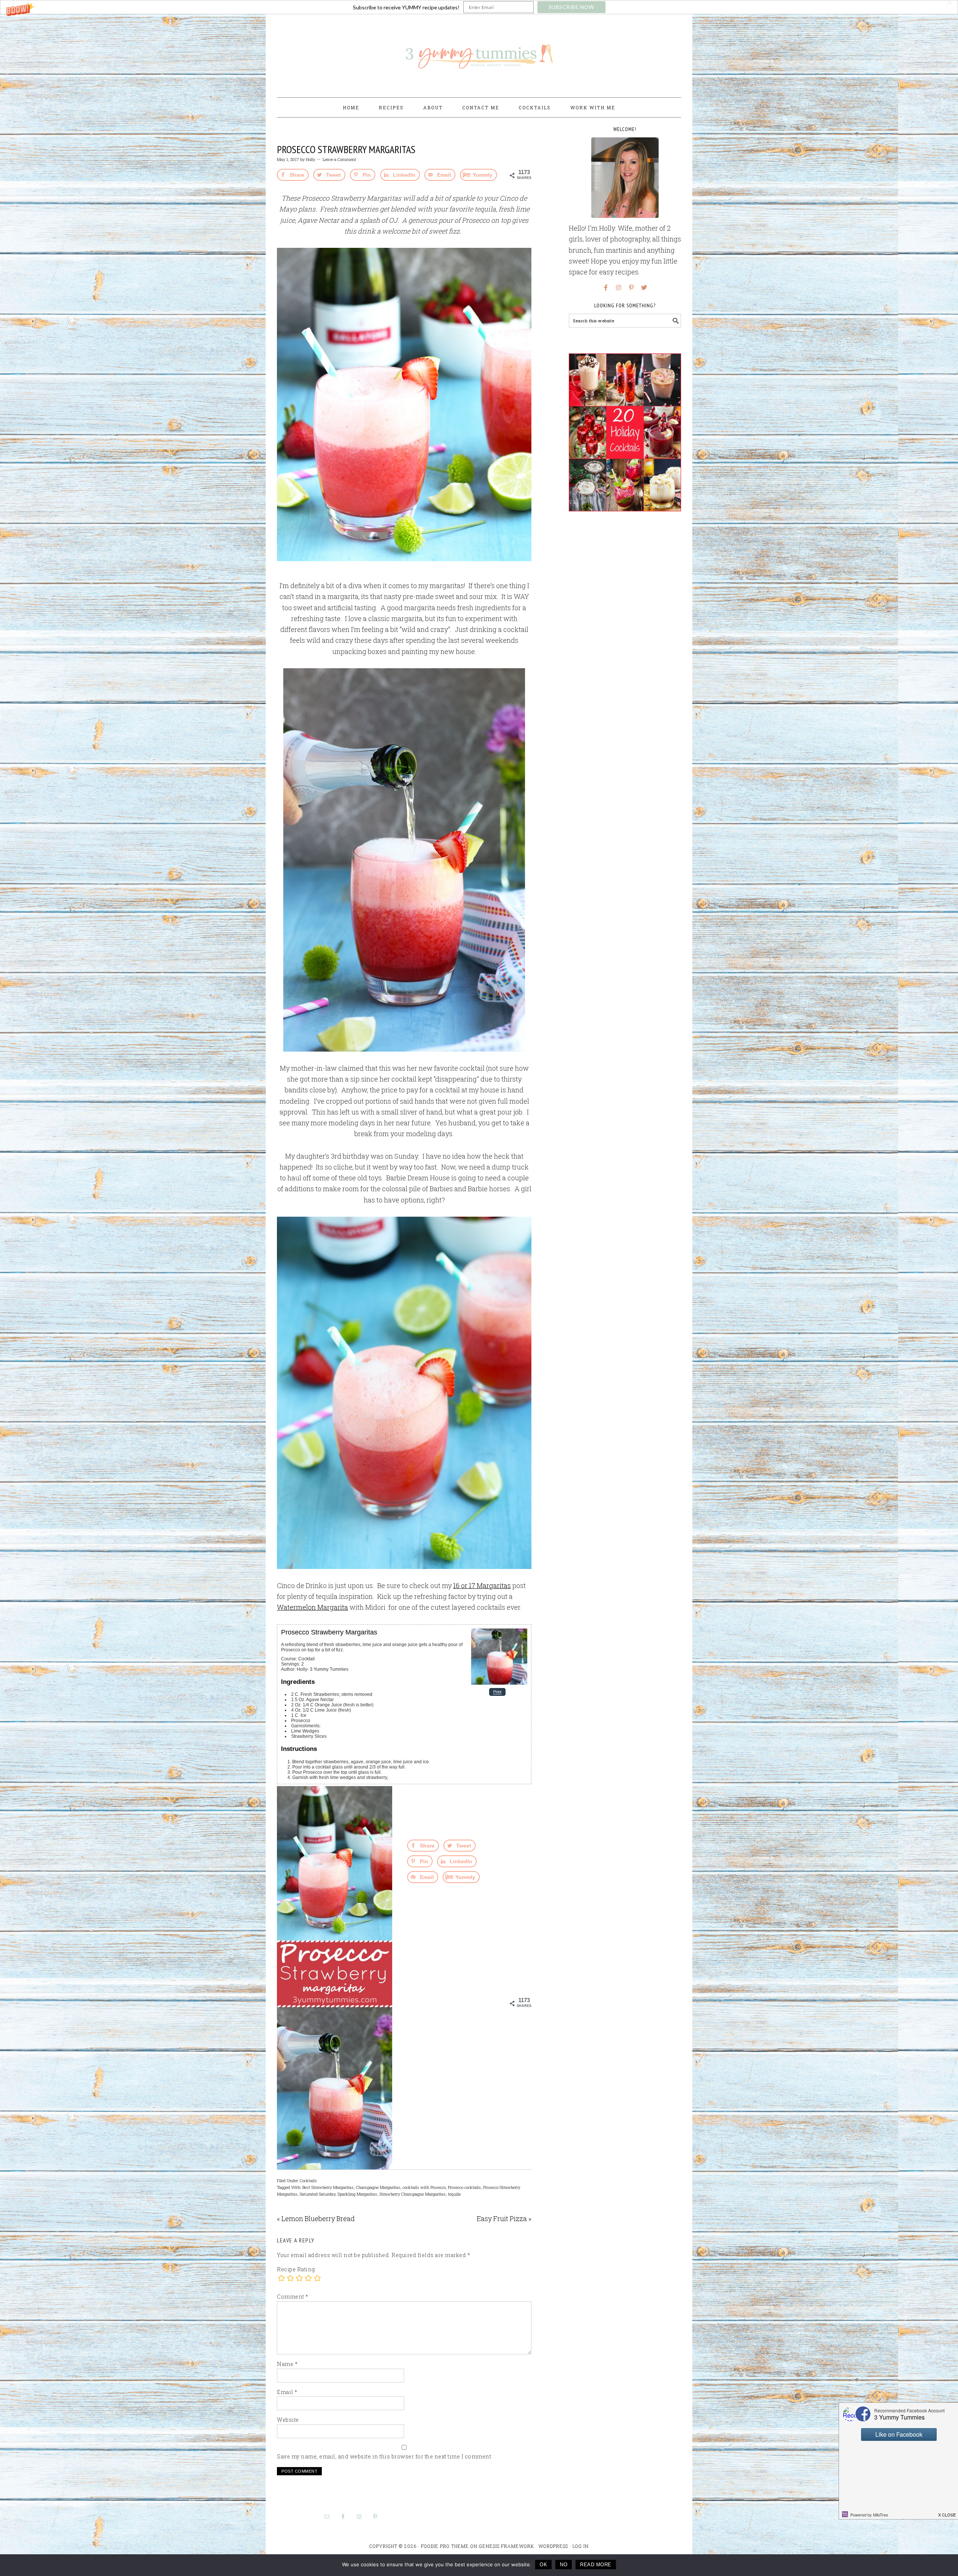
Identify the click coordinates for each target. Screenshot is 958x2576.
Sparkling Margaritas (357, 2194)
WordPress (553, 2546)
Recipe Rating (296, 2269)
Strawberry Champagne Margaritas (413, 2194)
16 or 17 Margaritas (482, 1585)
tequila (454, 2194)
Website (288, 2420)
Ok (543, 2565)
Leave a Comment (339, 159)
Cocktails (308, 2180)
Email (287, 2392)
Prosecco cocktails (464, 2187)
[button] (479, 7)
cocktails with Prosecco (424, 2187)
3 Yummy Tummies (479, 52)
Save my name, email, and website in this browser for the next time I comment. (385, 2456)
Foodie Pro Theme (445, 2546)
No (564, 2565)
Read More (596, 2565)
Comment (293, 2297)
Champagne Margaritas (378, 2187)
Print (497, 1692)
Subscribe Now (571, 7)
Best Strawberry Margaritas (328, 2187)
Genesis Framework (507, 2546)
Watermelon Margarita (312, 1607)
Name (287, 2364)
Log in (581, 2546)
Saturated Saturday (318, 2194)
